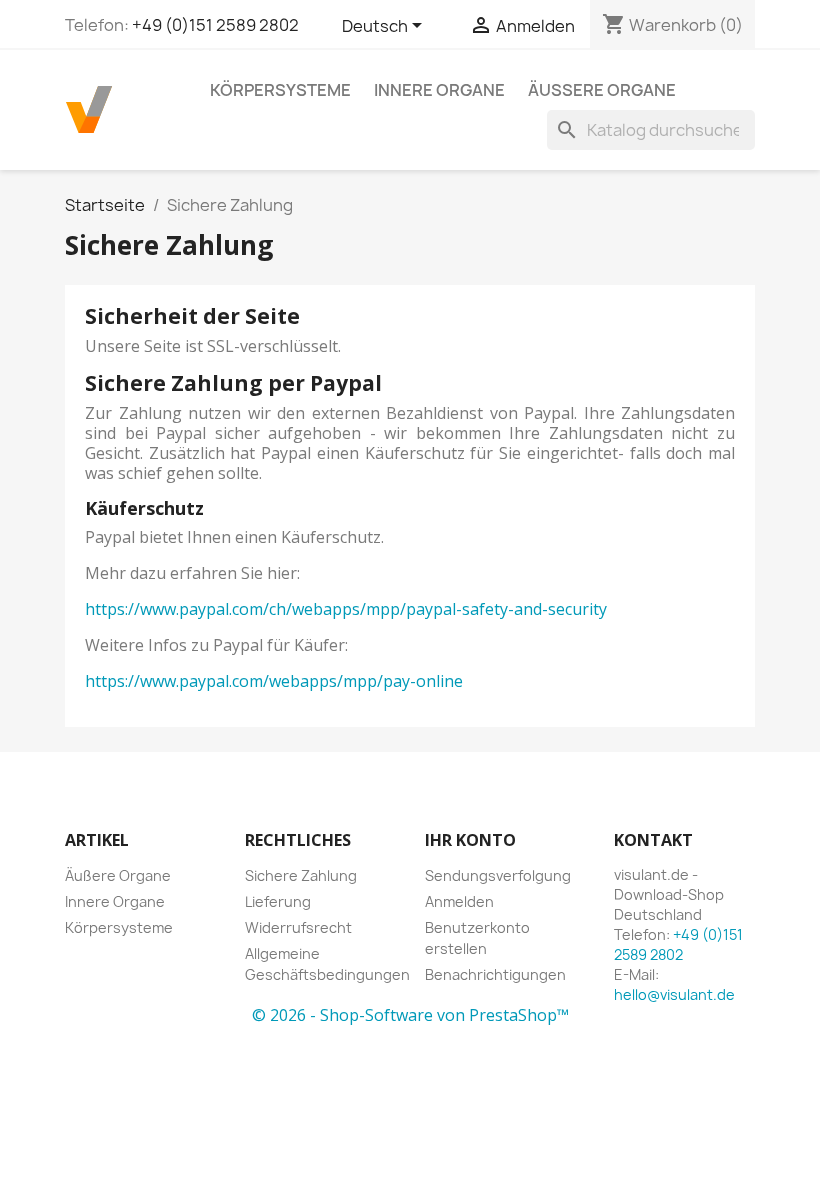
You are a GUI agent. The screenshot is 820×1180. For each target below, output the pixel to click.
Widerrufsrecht (298, 927)
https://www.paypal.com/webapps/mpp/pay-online (274, 681)
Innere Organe (439, 90)
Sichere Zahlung (301, 875)
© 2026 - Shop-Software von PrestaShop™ (410, 1015)
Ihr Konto (470, 840)
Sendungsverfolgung (498, 875)
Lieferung (278, 901)
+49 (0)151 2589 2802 (215, 25)
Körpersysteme (280, 90)
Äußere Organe (602, 90)
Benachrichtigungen (495, 974)
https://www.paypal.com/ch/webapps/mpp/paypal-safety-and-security (346, 609)
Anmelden (459, 901)
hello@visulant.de (674, 994)
